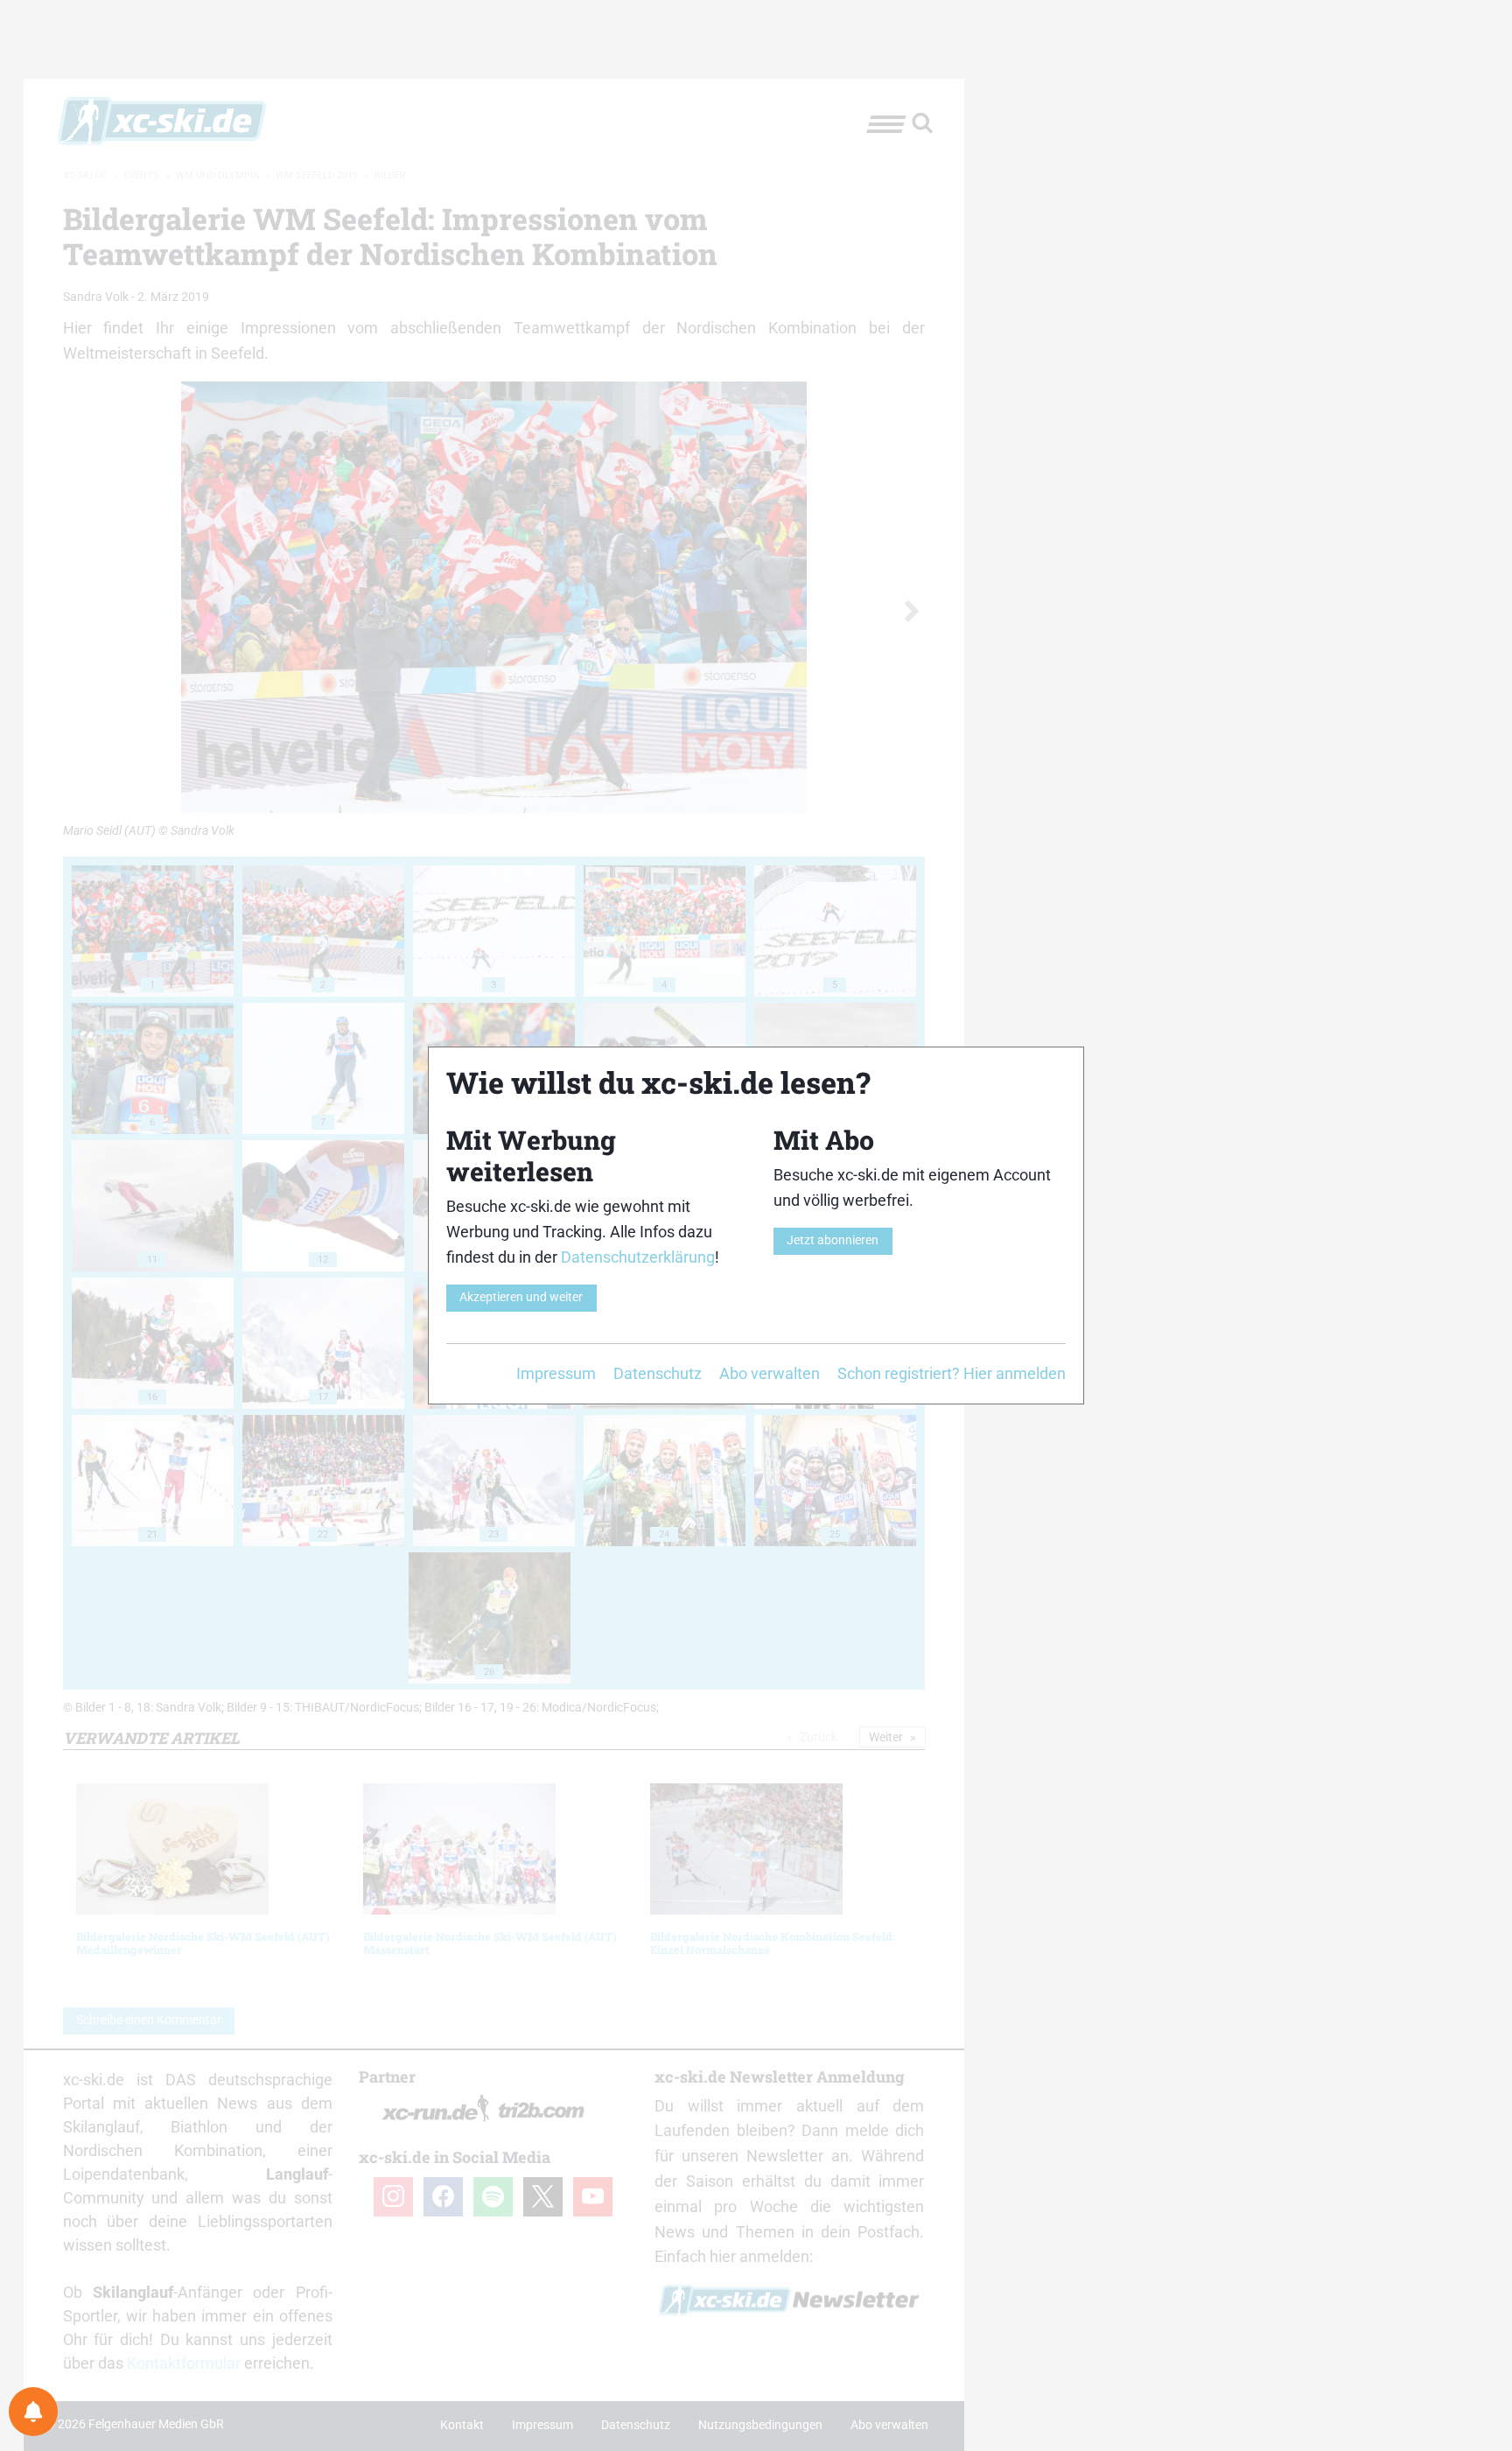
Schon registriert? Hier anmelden (952, 1373)
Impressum (556, 1373)
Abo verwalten (770, 1373)
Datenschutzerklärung (638, 1257)
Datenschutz (658, 1373)
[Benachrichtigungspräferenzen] (33, 2412)
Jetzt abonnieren (833, 1240)
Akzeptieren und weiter (521, 1297)
